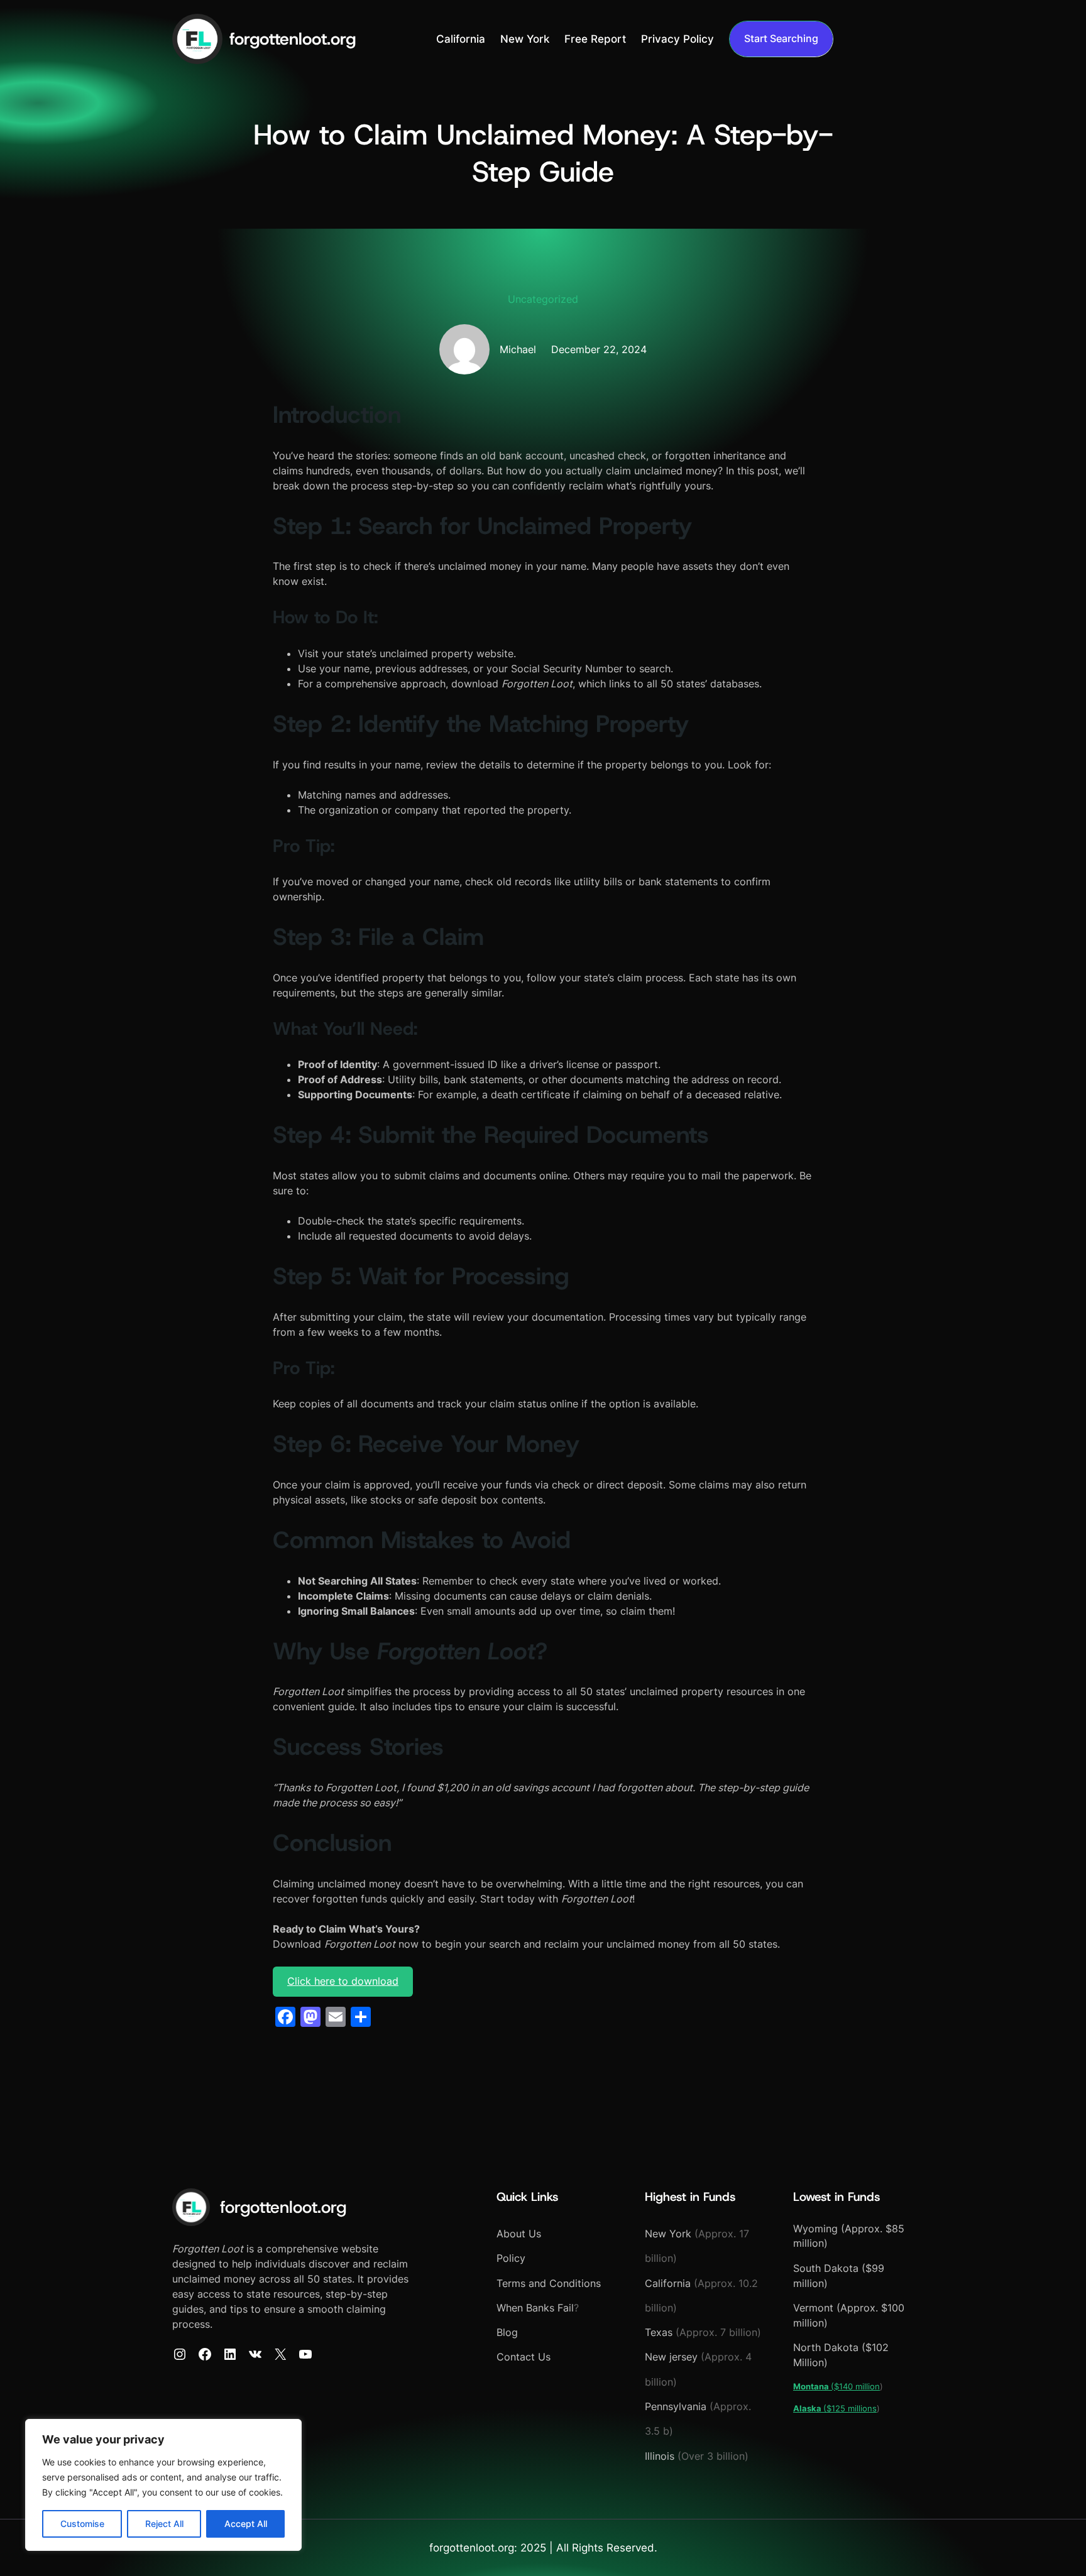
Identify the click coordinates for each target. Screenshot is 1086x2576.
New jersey (673, 2357)
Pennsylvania (676, 2407)
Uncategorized (543, 299)
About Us (519, 2234)
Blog (507, 2333)
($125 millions (835, 2408)
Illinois (660, 2456)
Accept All (246, 2524)
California (669, 2284)
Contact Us (524, 2357)
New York (668, 2234)
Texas (659, 2333)
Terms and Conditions (549, 2284)
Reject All (164, 2524)
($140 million (836, 2386)
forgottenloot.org (293, 39)
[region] (163, 2485)
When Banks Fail (535, 2308)
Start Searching (781, 39)
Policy (511, 2258)
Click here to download (343, 1981)
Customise (82, 2524)
